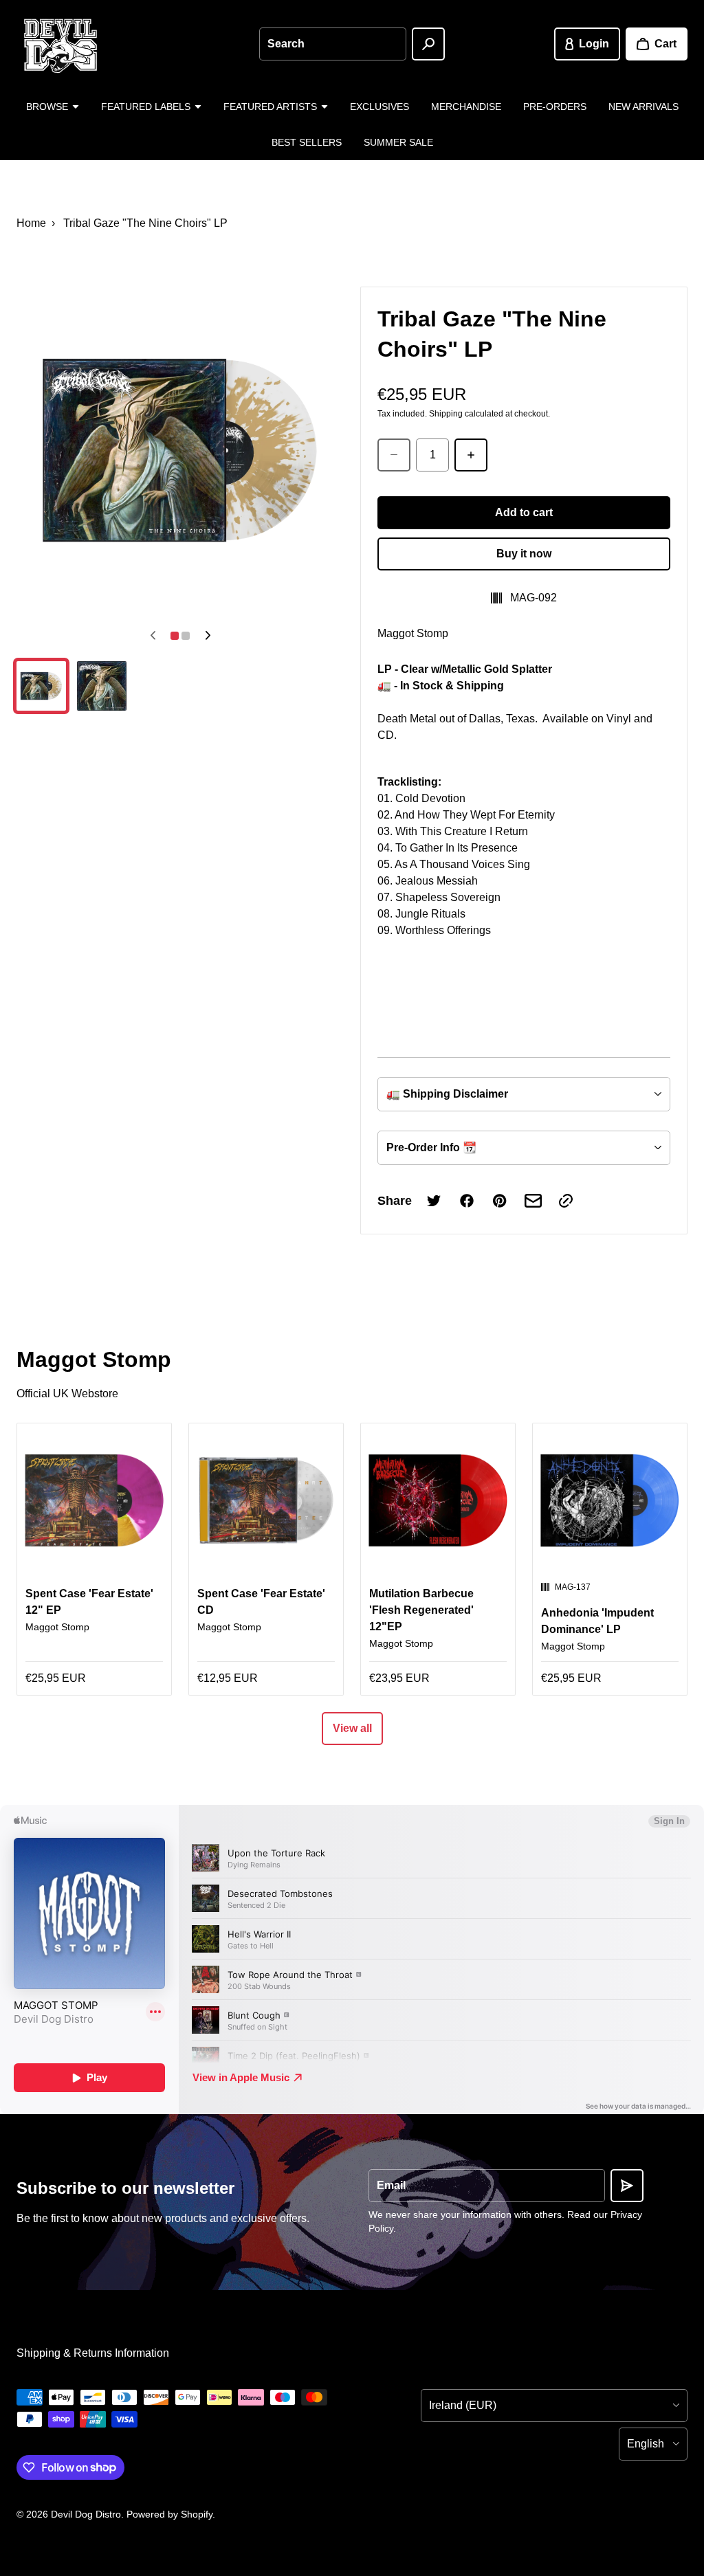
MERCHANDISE (466, 107)
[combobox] (332, 44)
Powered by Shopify (169, 2514)
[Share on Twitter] (434, 1201)
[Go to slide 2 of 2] (102, 686)
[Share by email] (533, 1201)
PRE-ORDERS (555, 107)
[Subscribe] (627, 2186)
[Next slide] (208, 636)
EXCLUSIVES (379, 107)
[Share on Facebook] (467, 1201)
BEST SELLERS (307, 142)
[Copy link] (566, 1201)
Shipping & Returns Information (93, 2353)
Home (31, 223)
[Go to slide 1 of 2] (41, 686)
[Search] (428, 44)
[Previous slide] (153, 636)
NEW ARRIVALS (643, 107)
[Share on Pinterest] (500, 1201)
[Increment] (471, 455)
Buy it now (524, 554)
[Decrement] (394, 455)
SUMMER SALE (398, 142)
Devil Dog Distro (86, 2514)
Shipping (446, 414)
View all (352, 1728)
